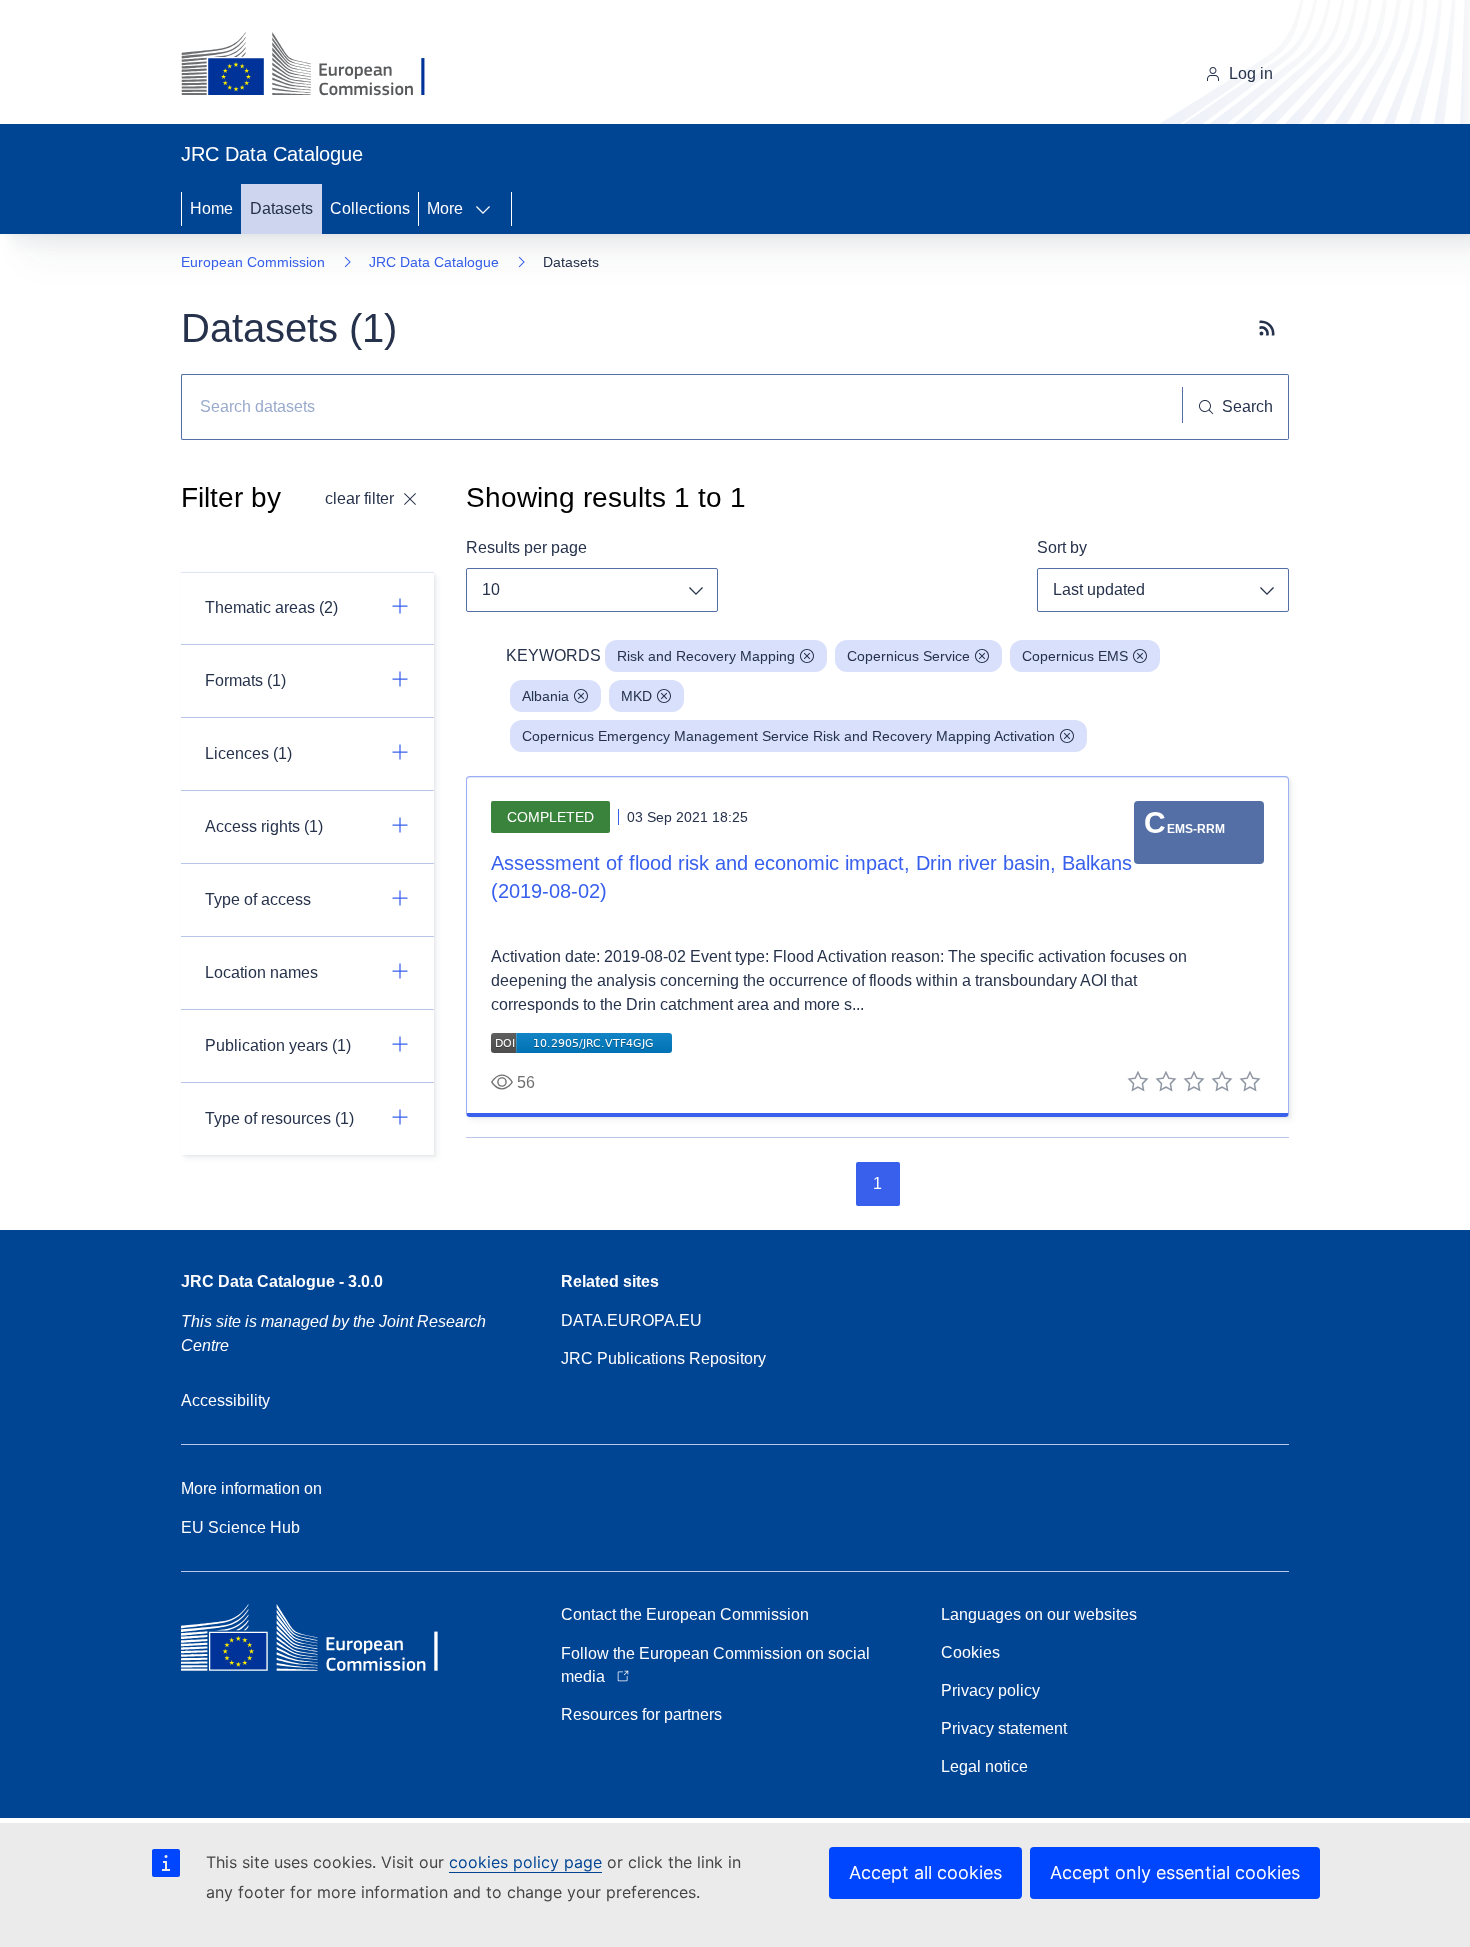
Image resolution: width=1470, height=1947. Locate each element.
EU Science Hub (240, 1527)
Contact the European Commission (685, 1614)
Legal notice (984, 1766)
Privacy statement (1004, 1728)
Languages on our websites (1039, 1614)
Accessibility (225, 1400)
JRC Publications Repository (663, 1358)
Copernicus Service (908, 656)
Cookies (970, 1652)
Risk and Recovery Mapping (706, 656)
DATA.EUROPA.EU (631, 1320)
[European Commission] (318, 66)
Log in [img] (1251, 73)
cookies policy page (525, 1862)
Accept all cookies (925, 1872)
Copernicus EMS (1075, 656)
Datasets (281, 208)
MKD (636, 696)
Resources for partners (641, 1714)
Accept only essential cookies (1175, 1872)
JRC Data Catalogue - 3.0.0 (282, 1281)
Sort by (1062, 547)
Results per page (526, 547)
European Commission (253, 262)
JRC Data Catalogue (434, 262)
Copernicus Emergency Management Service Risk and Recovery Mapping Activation (788, 736)
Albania (545, 696)
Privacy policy (990, 1690)
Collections (370, 208)
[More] (489, 209)
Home (211, 208)
